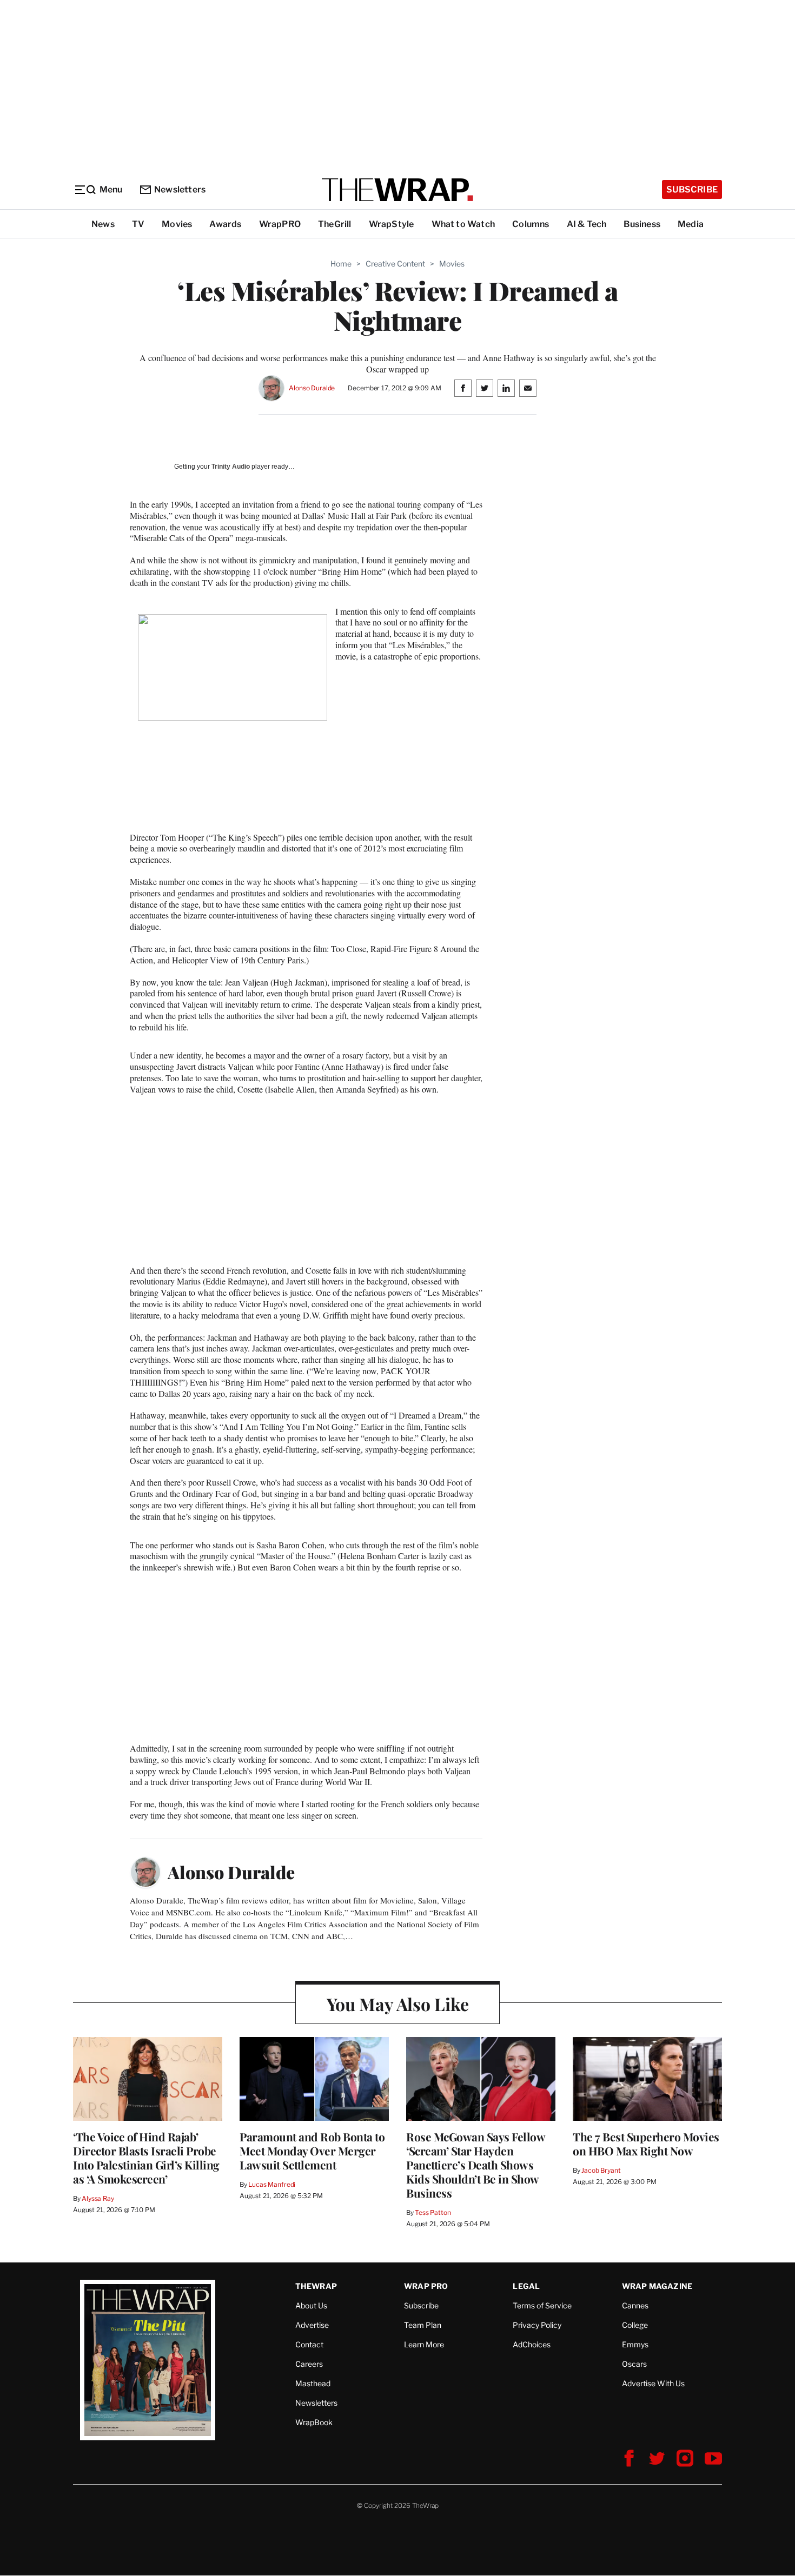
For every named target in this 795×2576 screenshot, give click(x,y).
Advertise (312, 2325)
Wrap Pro (426, 2286)
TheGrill (335, 224)
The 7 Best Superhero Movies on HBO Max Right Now (646, 2144)
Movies (177, 224)
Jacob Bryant (601, 2170)
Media (691, 224)
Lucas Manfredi (272, 2184)
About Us (311, 2305)
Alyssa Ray (98, 2198)
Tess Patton (433, 2212)
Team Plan (423, 2325)
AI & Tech (587, 224)
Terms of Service (542, 2305)
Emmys (635, 2344)
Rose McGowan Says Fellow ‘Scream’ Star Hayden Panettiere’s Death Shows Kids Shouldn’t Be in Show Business (475, 2165)
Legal (526, 2286)
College (635, 2325)
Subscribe (692, 189)
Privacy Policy (537, 2325)
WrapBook (314, 2422)
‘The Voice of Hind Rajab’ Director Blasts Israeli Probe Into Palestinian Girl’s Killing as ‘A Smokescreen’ (146, 2158)
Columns (531, 224)
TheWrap (316, 2286)
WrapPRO (280, 224)
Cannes (635, 2305)
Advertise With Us (653, 2383)
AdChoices (532, 2344)
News (103, 224)
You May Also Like (398, 2004)
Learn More (424, 2344)
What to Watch (463, 224)
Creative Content (395, 264)
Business (642, 224)
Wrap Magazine (657, 2286)
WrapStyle (392, 224)
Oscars (634, 2364)
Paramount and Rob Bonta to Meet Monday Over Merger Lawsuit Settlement (312, 2151)
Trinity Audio (231, 467)
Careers (309, 2364)
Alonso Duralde (312, 388)
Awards (225, 224)
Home (341, 264)
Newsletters (180, 189)
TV (138, 224)
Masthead (313, 2383)
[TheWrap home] (398, 190)
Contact (309, 2344)
